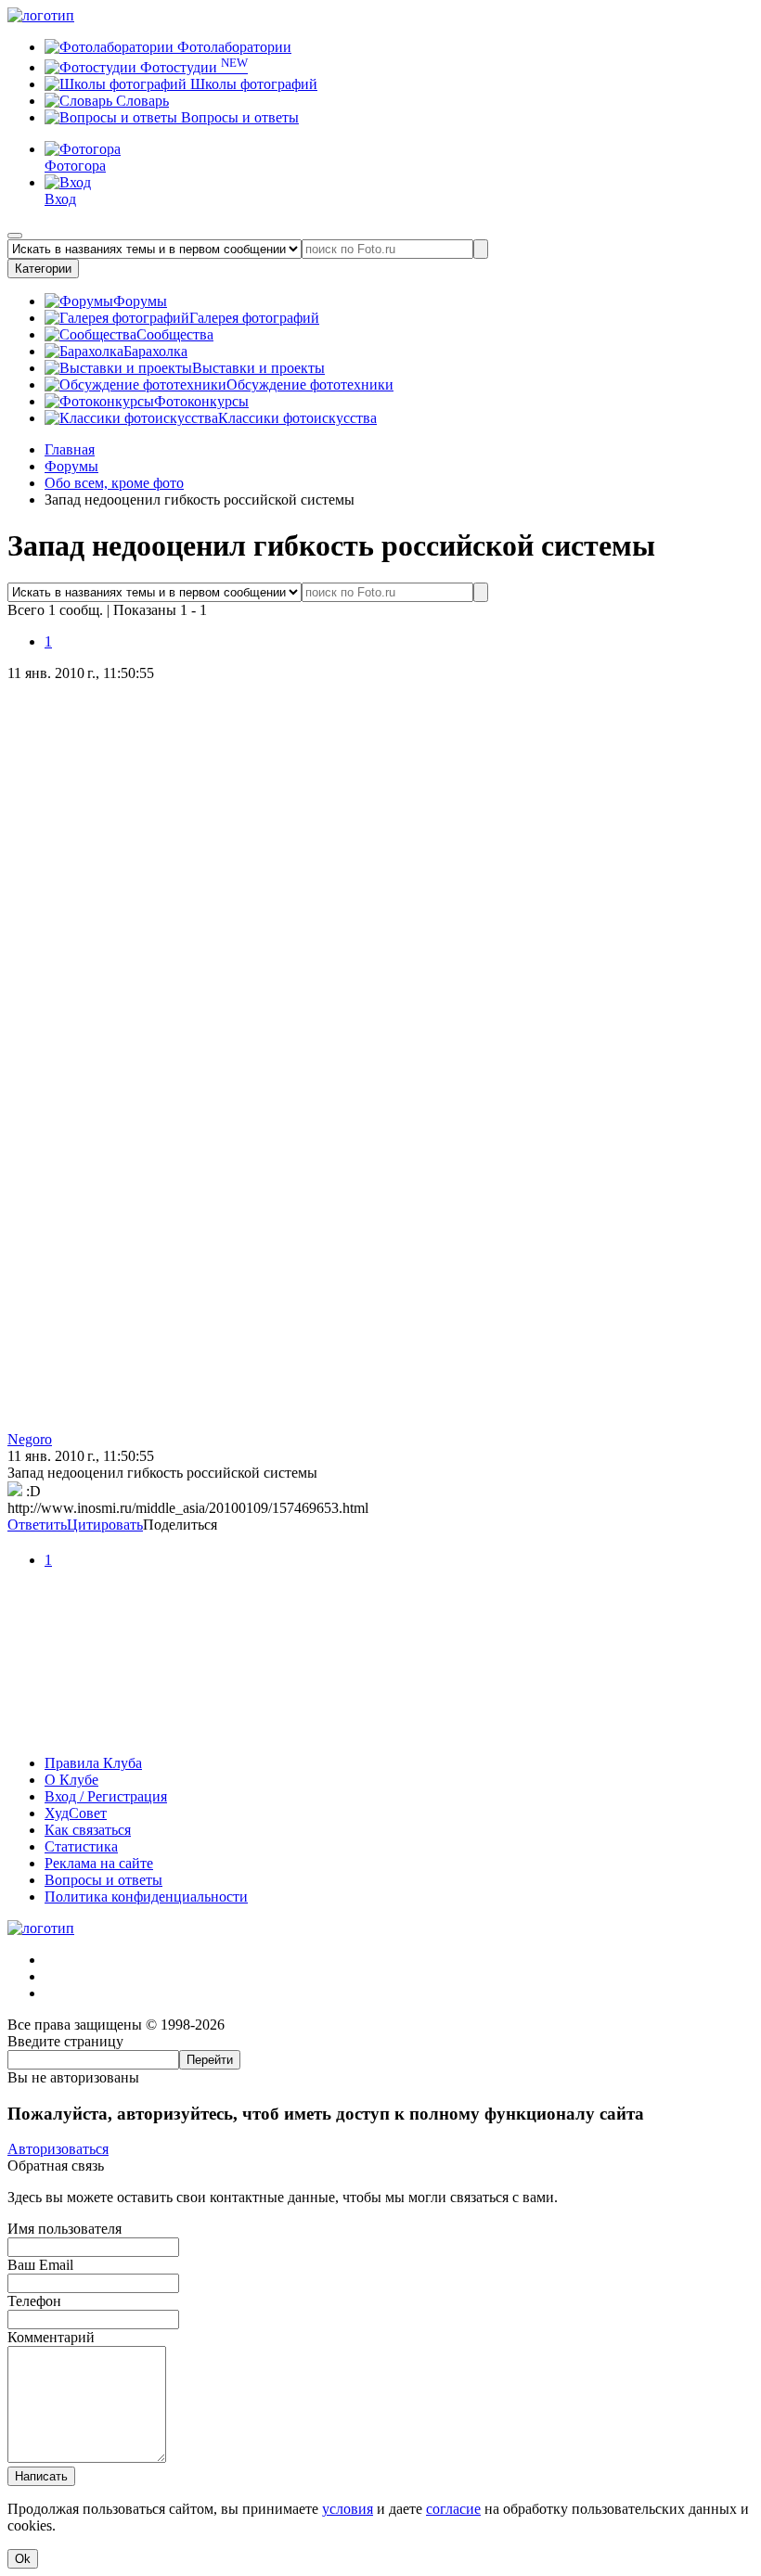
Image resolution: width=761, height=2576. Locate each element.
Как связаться (88, 1830)
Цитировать (105, 1525)
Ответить (37, 1525)
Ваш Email (40, 2265)
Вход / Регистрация (106, 1796)
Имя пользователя (64, 2229)
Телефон (34, 2301)
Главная (70, 449)
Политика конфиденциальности (146, 1897)
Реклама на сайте (99, 1863)
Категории (43, 269)
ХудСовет (76, 1813)
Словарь (141, 101)
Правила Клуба (93, 1763)
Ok (23, 2559)
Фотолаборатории (232, 47)
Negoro (30, 1439)
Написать (41, 2476)
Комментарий (51, 2337)
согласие (453, 2509)
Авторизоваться (58, 2149)
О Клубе (71, 1780)
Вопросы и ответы (238, 117)
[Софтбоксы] (380, 1731)
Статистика (81, 1846)
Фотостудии (192, 67)
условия (348, 2509)
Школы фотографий (252, 84)
